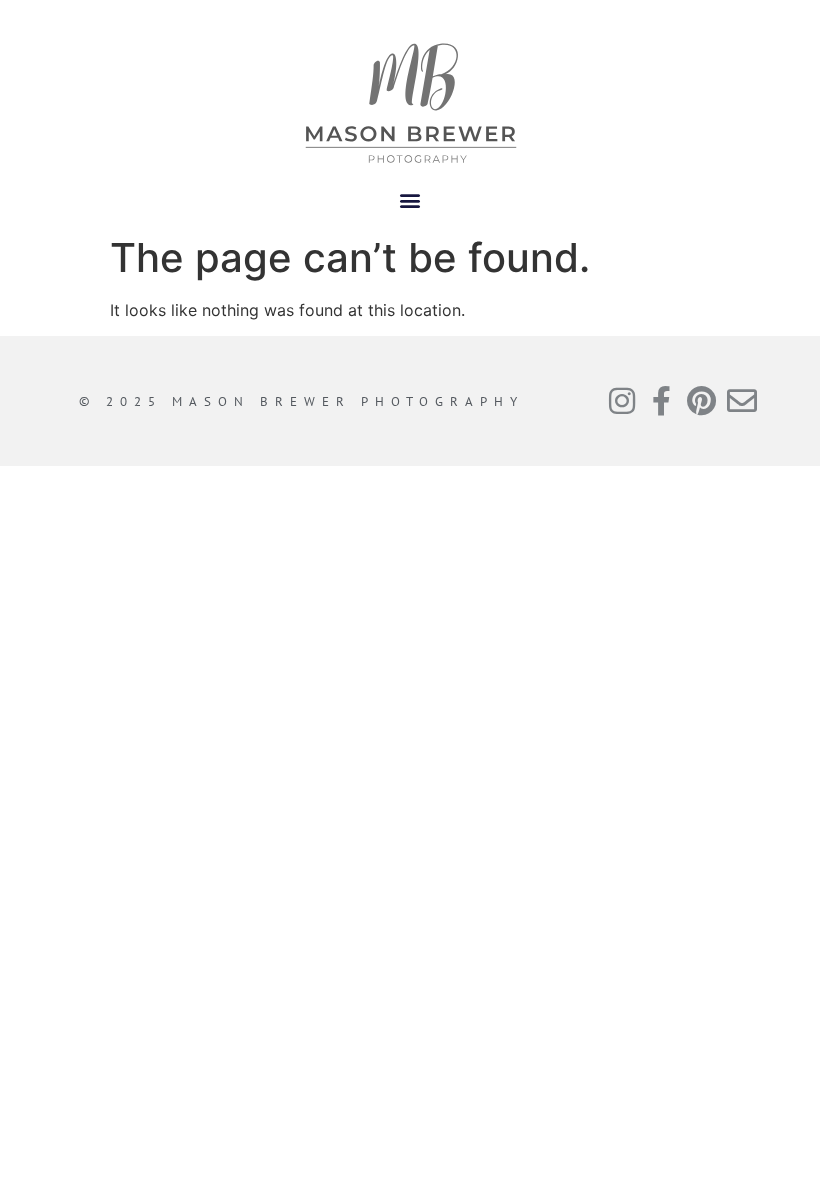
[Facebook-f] (662, 401)
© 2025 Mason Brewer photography (301, 401)
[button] (410, 199)
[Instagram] (622, 401)
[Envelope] (742, 401)
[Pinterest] (702, 401)
